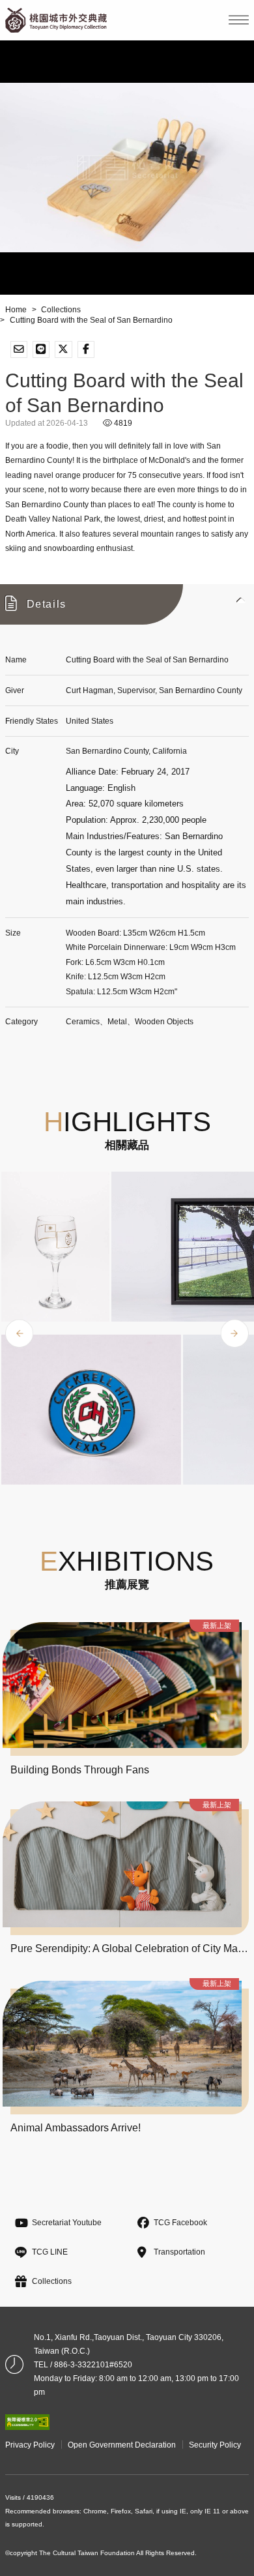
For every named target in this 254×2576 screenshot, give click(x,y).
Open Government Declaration (122, 2445)
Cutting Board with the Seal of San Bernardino (91, 320)
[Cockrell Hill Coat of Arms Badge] (91, 1410)
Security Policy (215, 2445)
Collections (61, 310)
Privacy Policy (30, 2445)
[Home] (56, 20)
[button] (127, 604)
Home (16, 310)
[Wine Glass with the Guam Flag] (56, 1247)
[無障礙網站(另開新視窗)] (28, 2422)
